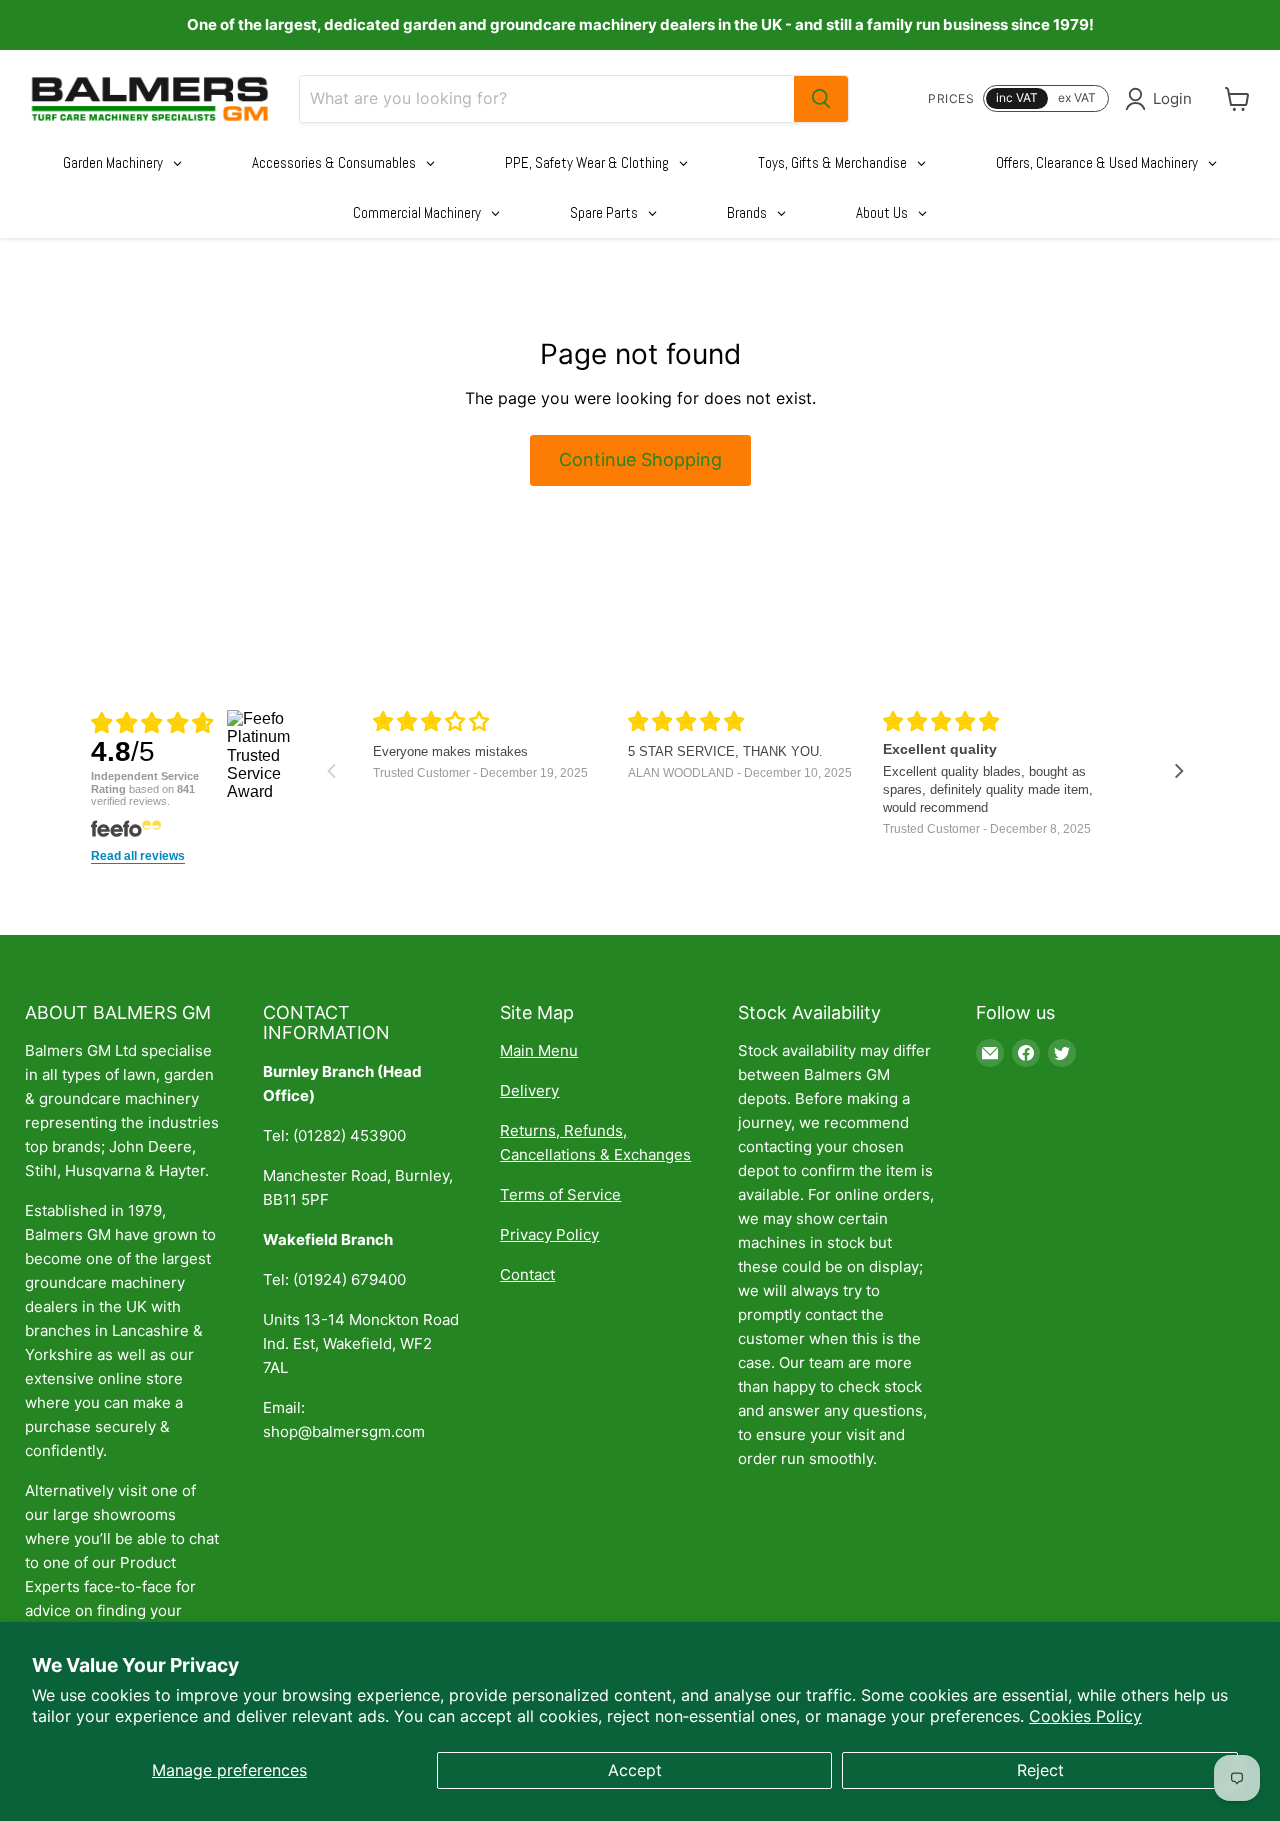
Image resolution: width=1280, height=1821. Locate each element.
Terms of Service (560, 1194)
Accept (635, 1770)
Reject (1040, 1770)
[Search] (821, 99)
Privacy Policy (549, 1234)
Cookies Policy (1085, 1716)
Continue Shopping (640, 459)
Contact (527, 1274)
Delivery (529, 1090)
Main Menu (539, 1050)
